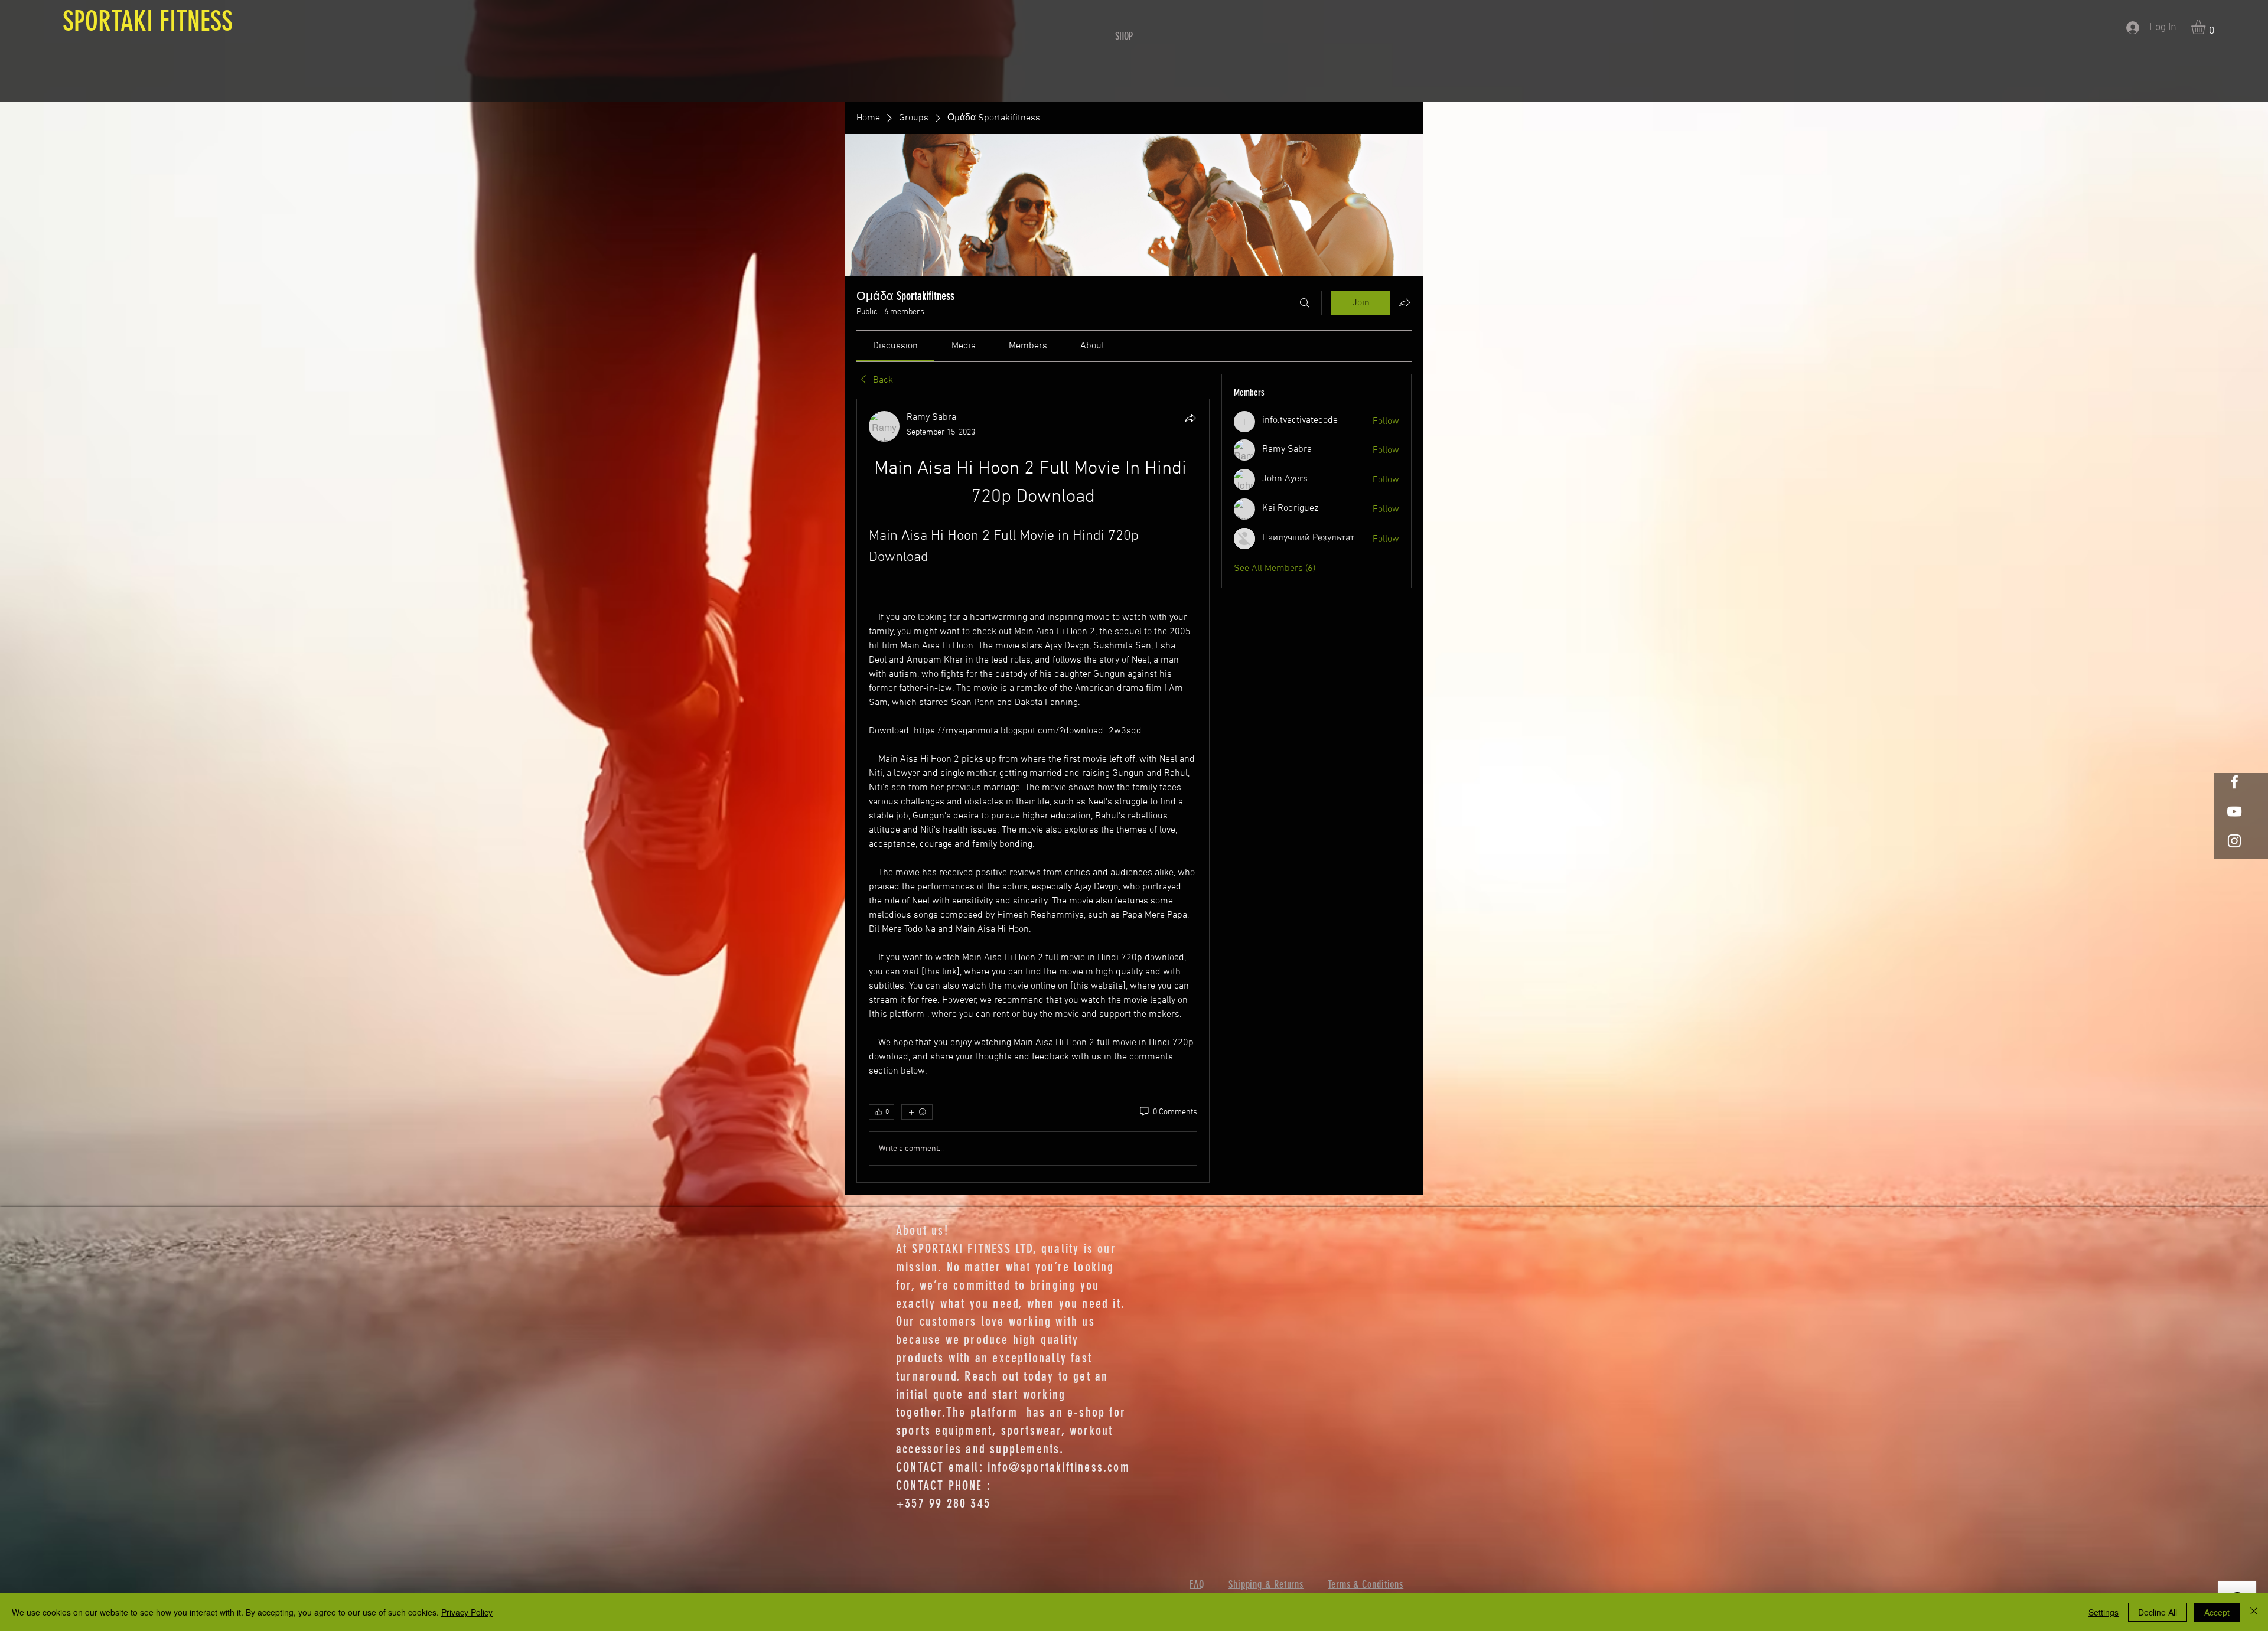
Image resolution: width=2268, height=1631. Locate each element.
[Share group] (1405, 302)
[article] (1033, 791)
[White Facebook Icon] (2234, 782)
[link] (895, 346)
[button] (2207, 27)
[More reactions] (917, 1112)
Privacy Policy (467, 1612)
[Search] (1305, 303)
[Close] (2254, 1612)
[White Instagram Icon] (2234, 841)
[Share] (1190, 418)
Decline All (2158, 1612)
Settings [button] (2104, 1612)
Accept (2217, 1612)
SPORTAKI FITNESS (144, 21)
